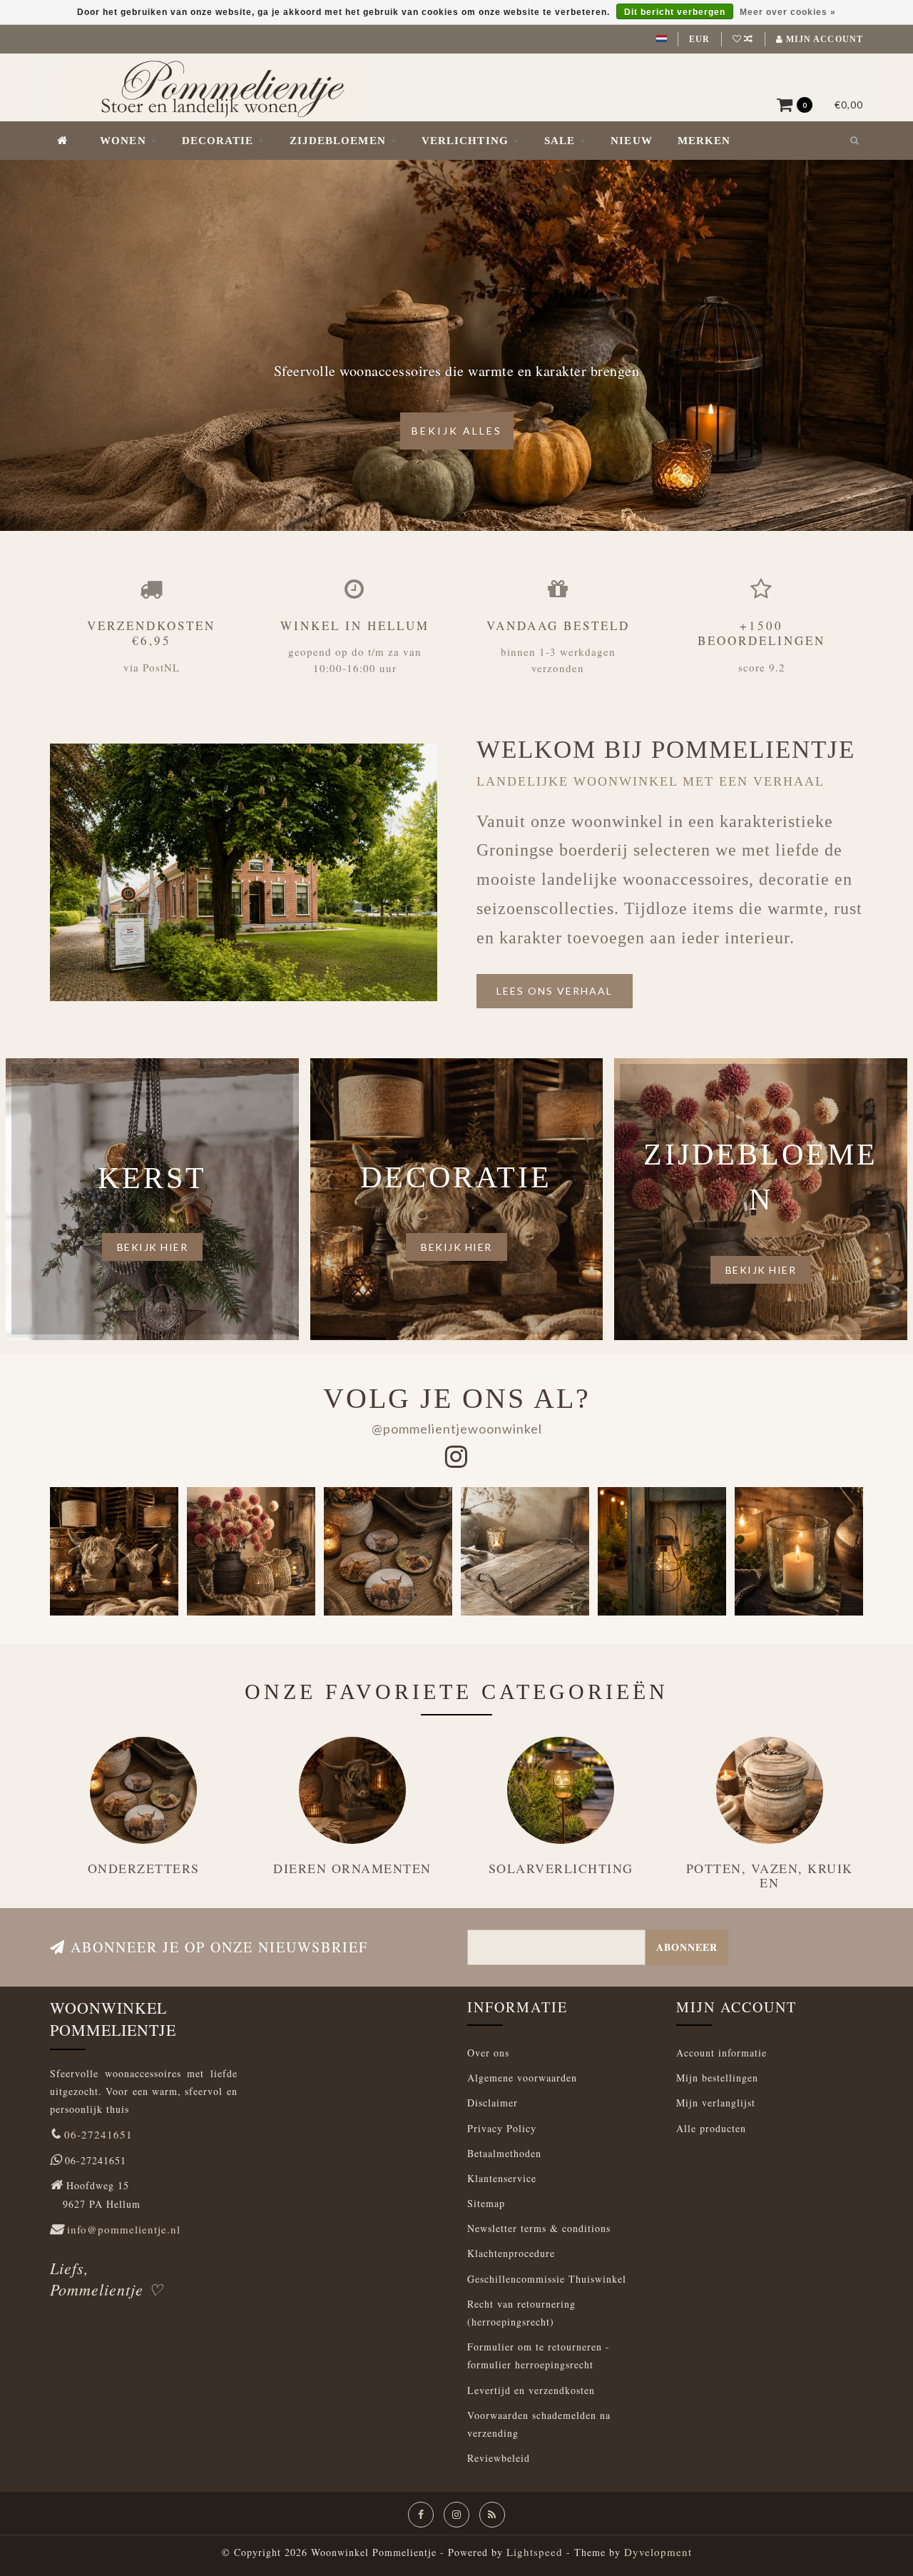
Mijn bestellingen (717, 2078)
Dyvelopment (658, 2552)
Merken (704, 141)
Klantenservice (502, 2178)
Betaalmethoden (504, 2153)
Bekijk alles (457, 431)
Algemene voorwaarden (522, 2078)
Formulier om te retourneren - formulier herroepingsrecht (539, 2356)
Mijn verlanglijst (716, 2103)
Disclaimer (493, 2103)
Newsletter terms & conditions (539, 2228)
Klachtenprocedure (511, 2253)
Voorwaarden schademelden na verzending (539, 2424)
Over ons (488, 2053)
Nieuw (632, 141)
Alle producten (711, 2128)
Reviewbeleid (499, 2458)
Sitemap (486, 2203)
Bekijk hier (153, 1247)
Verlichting (465, 141)
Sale (560, 141)
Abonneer (687, 1947)
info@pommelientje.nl (124, 2229)
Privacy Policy (502, 2128)
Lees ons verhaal (555, 991)
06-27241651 (98, 2134)
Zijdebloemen (338, 141)
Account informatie (721, 2053)
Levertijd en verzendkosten (531, 2390)
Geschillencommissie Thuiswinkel (547, 2279)
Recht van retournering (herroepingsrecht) (521, 2313)
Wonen (123, 141)
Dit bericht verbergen (675, 12)
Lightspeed (535, 2552)
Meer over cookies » (788, 12)
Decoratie (218, 141)
